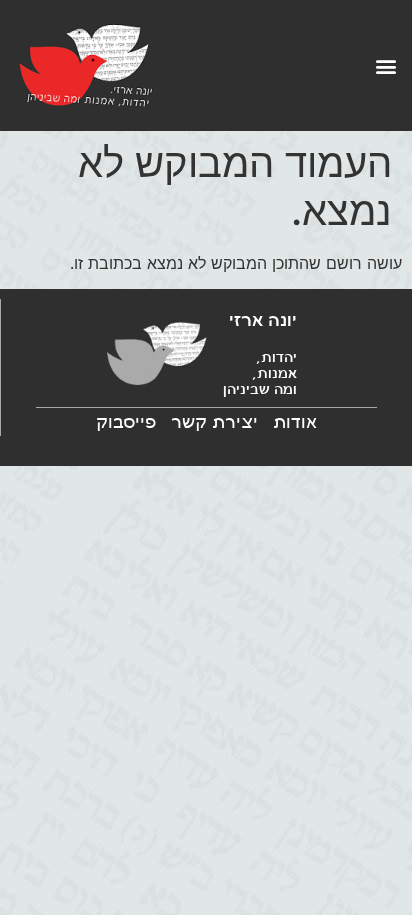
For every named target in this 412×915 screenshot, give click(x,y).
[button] (385, 65)
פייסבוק (126, 422)
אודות (295, 422)
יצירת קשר (214, 422)
